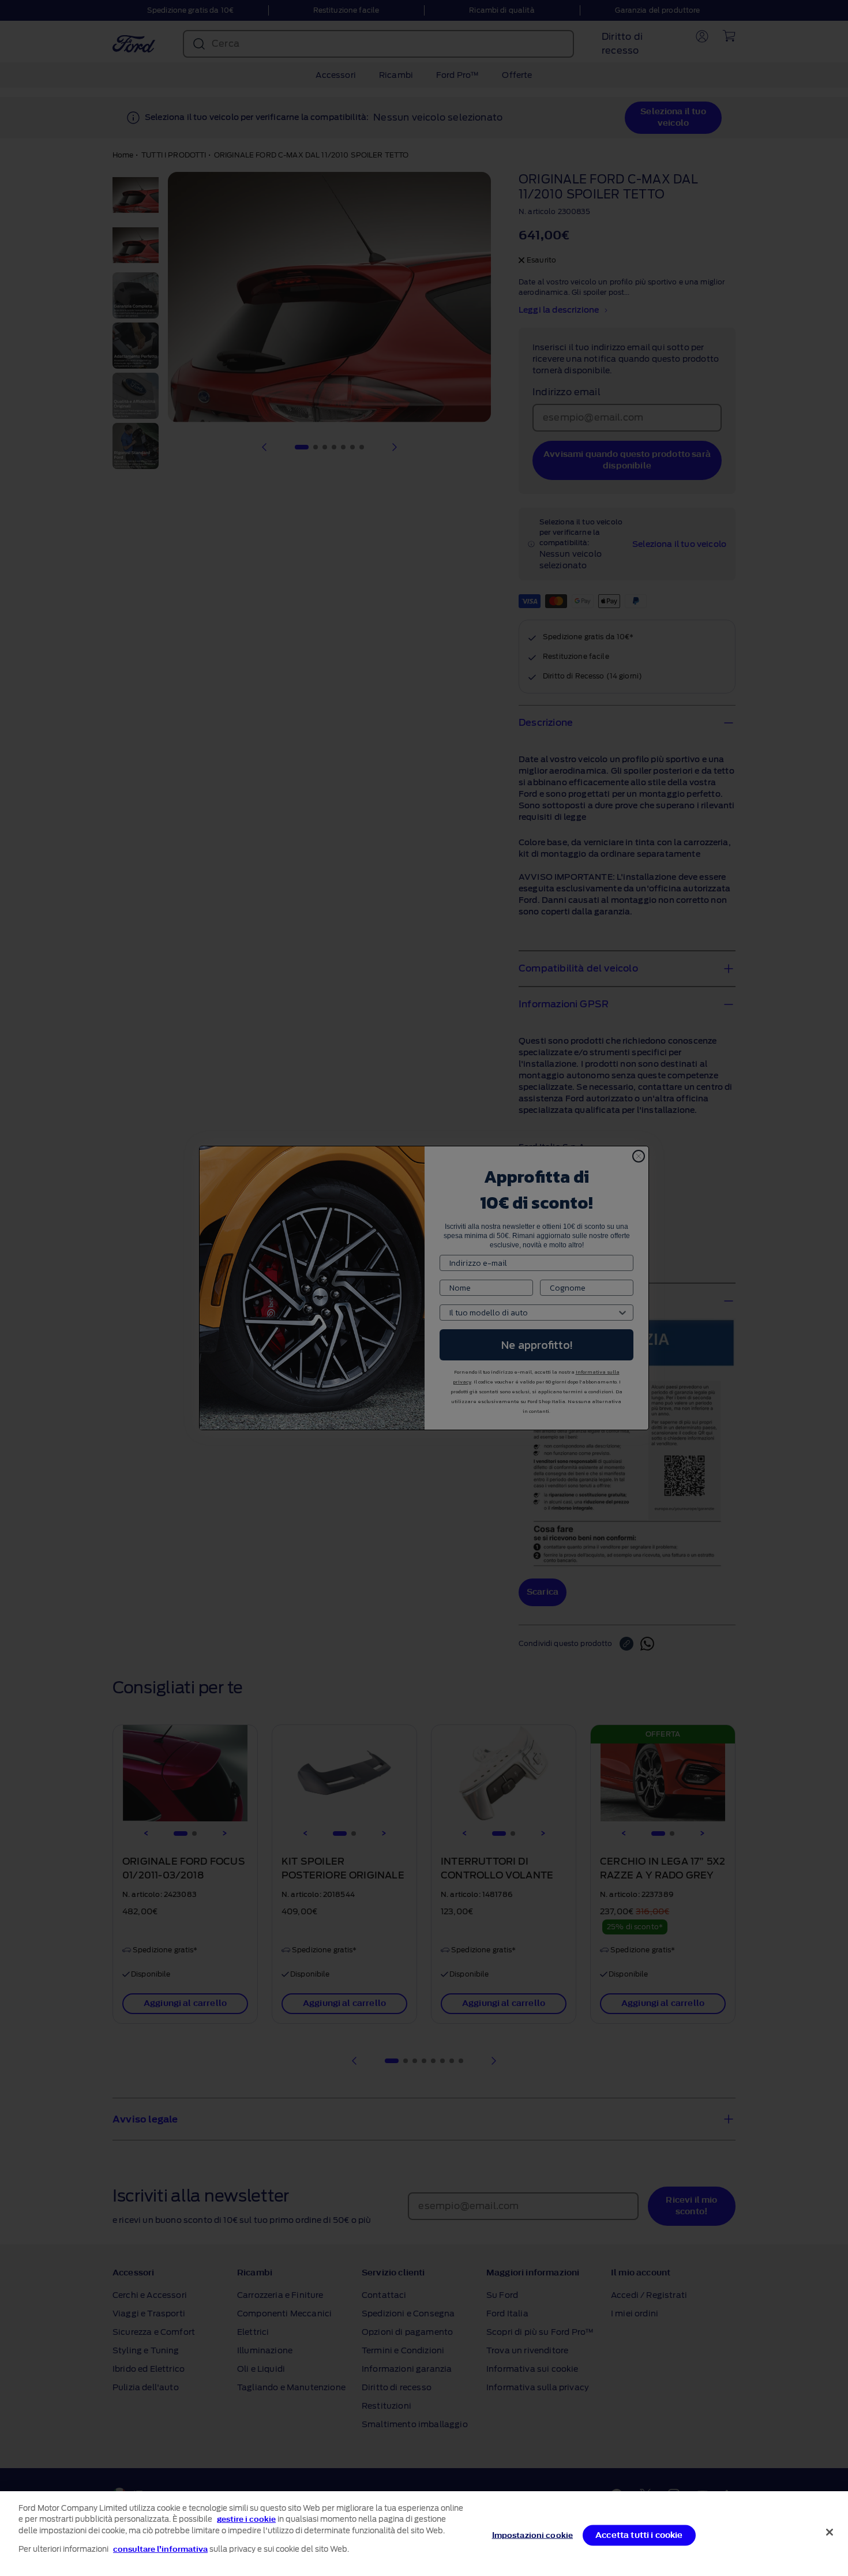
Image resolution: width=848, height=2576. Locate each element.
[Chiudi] (830, 2532)
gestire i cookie (246, 2519)
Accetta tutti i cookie (639, 2535)
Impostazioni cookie (532, 2535)
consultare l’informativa (160, 2549)
